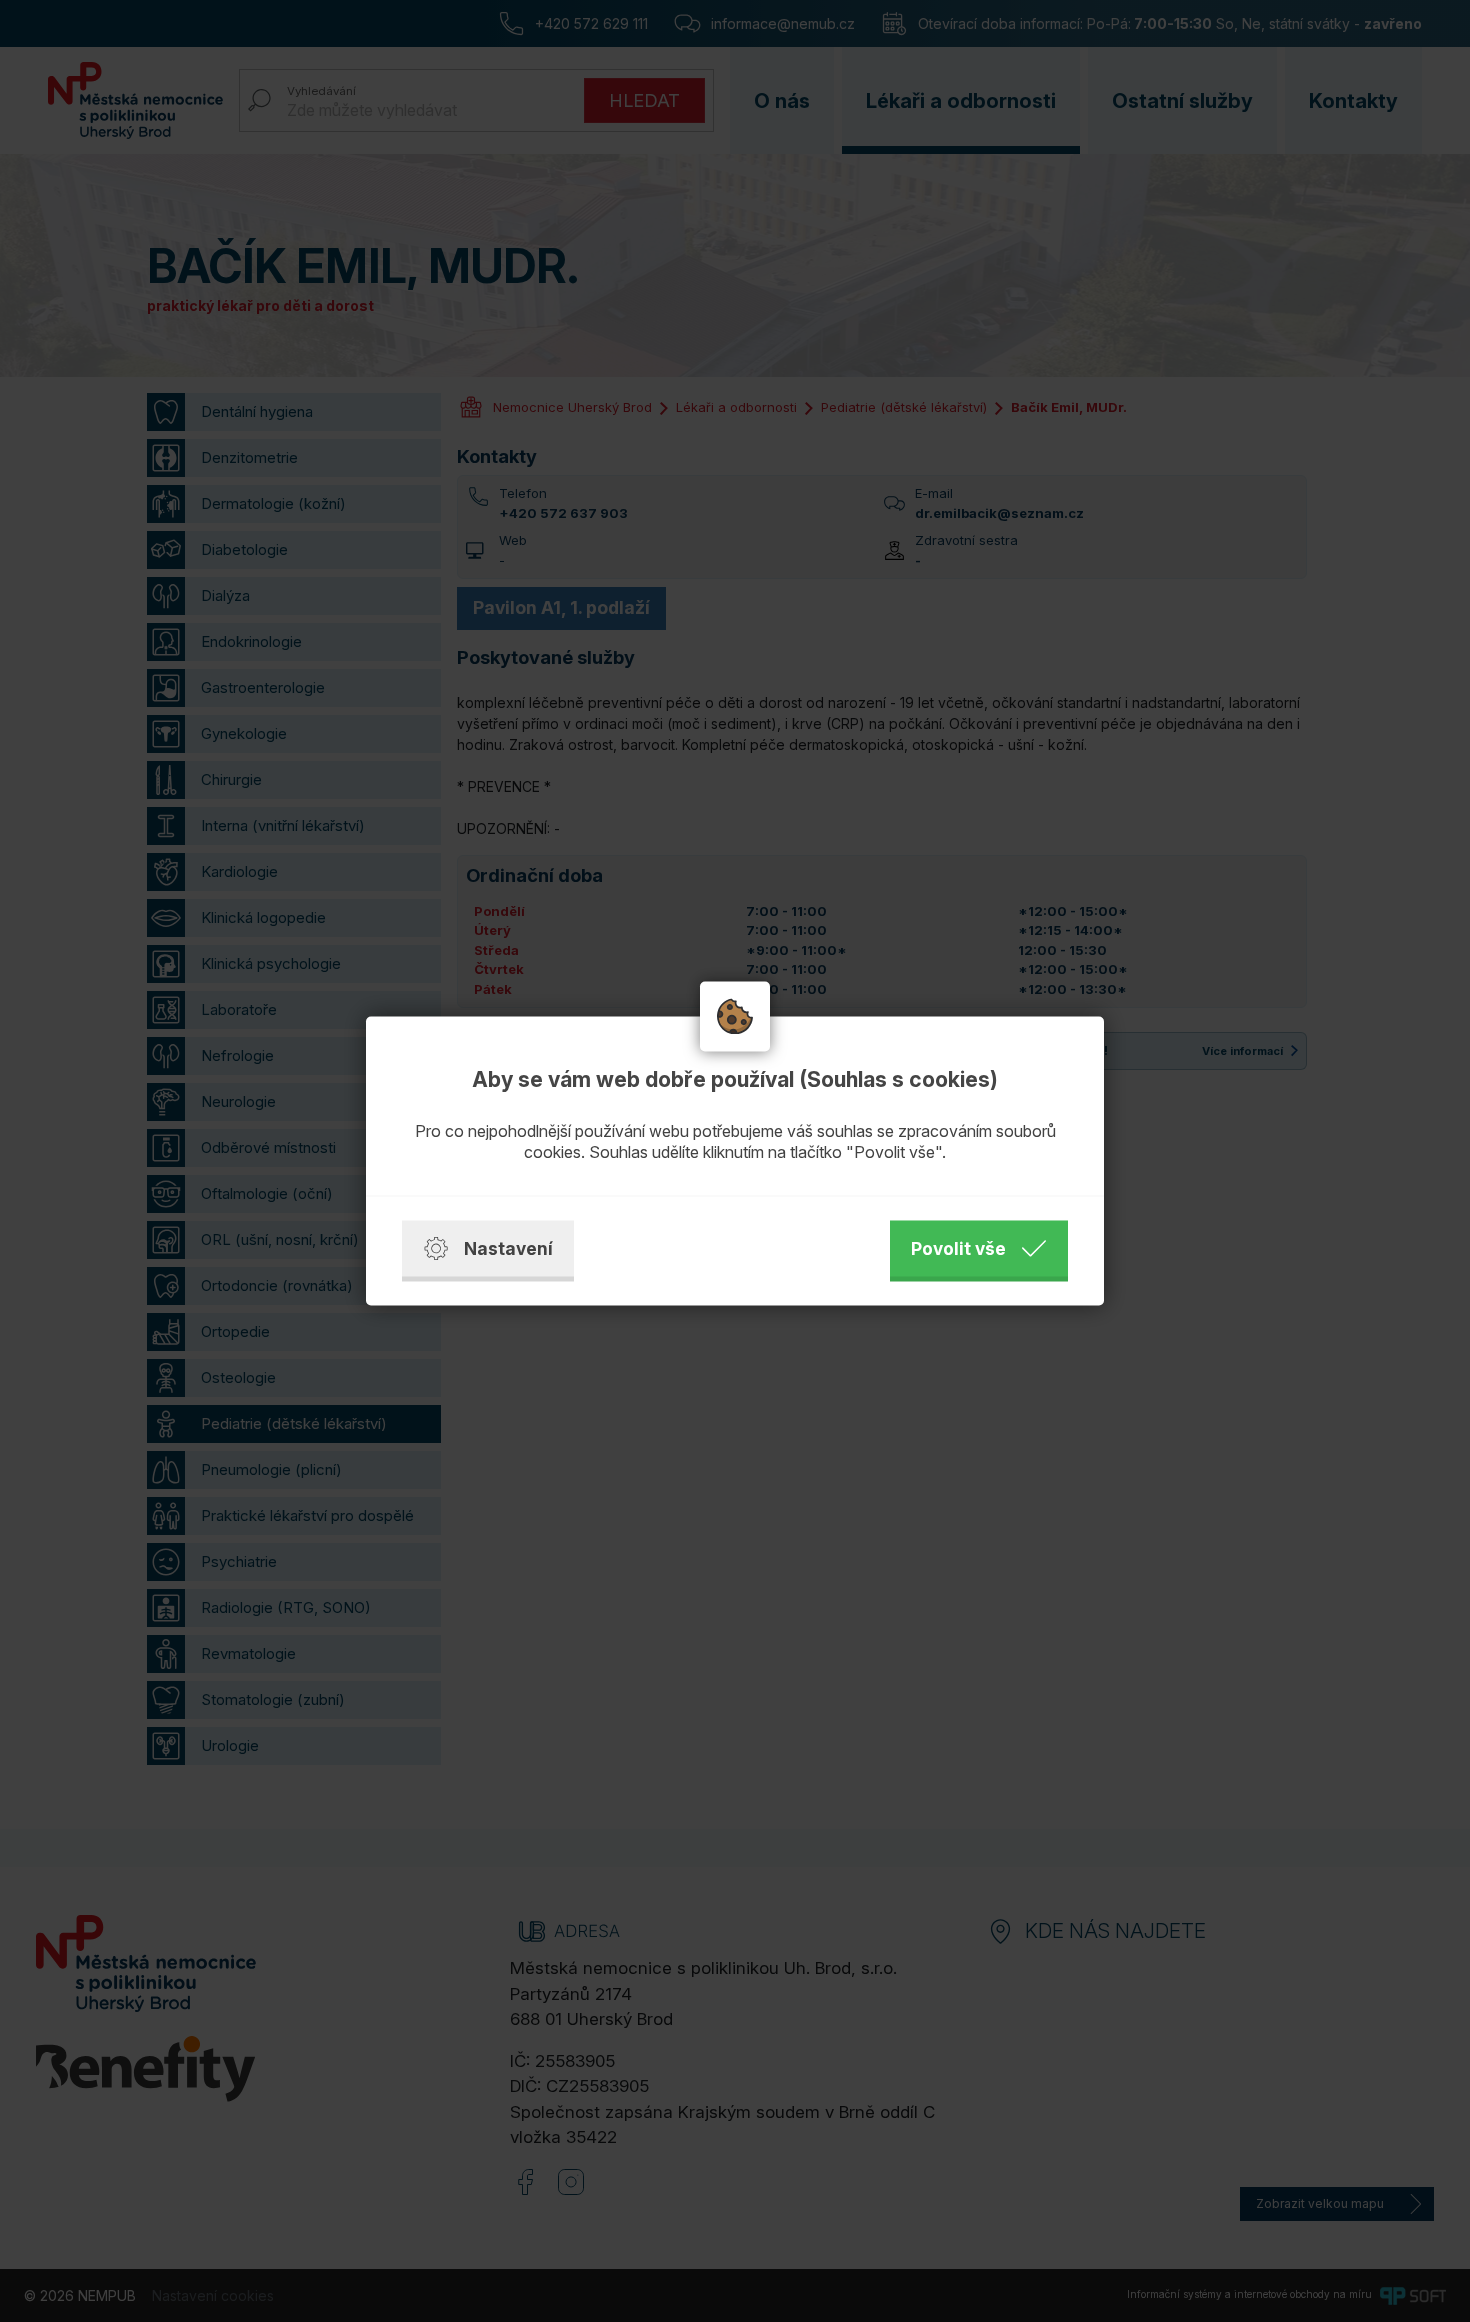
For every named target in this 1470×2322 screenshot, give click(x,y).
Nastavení (508, 1248)
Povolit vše (958, 1248)
